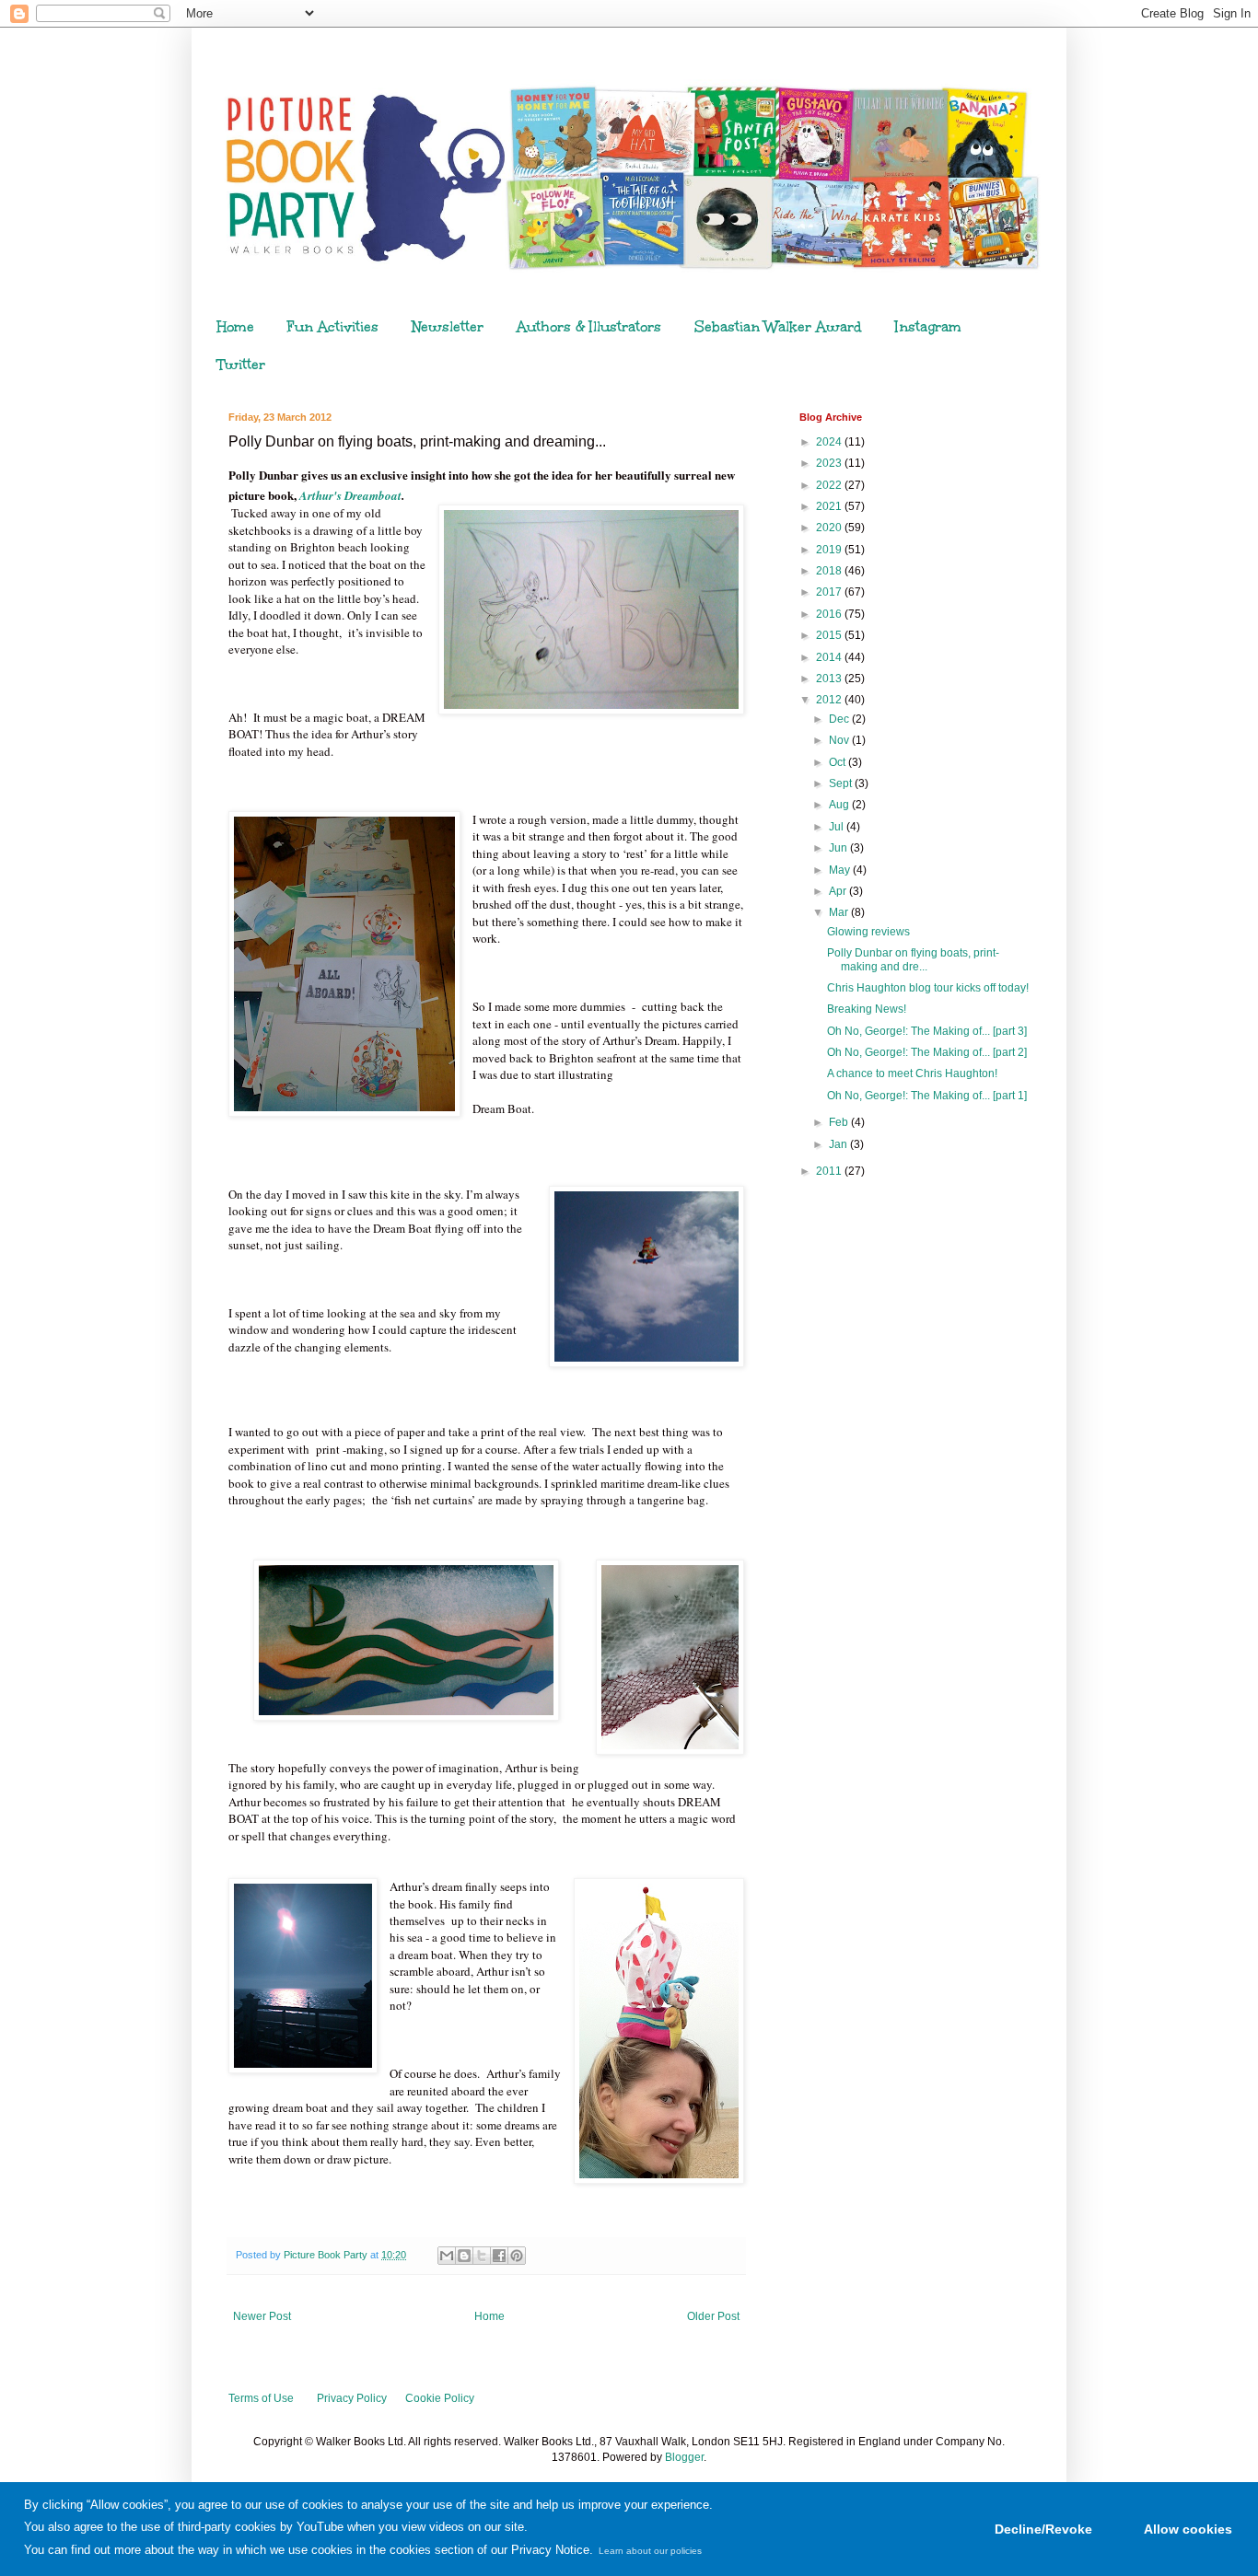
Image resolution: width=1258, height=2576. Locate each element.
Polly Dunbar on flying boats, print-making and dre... (913, 959)
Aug (840, 805)
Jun (839, 848)
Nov (840, 740)
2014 (830, 657)
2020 (830, 528)
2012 (830, 700)
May (841, 870)
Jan (839, 1144)
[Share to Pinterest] (517, 2256)
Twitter (241, 365)
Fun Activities (333, 327)
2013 (830, 679)
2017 (830, 592)
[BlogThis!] (464, 2256)
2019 (830, 550)
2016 (830, 614)
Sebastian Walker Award (778, 327)
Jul (838, 827)
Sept (842, 783)
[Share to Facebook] (499, 2256)
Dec (840, 719)
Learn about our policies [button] (650, 2551)
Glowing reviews (868, 932)
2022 (830, 485)
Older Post (713, 2316)
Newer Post (262, 2316)
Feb (840, 1122)
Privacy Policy (352, 2398)
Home (235, 327)
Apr (839, 891)
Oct (839, 762)
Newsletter (448, 327)
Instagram (928, 327)
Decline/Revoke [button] (1043, 2529)
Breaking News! (867, 1009)
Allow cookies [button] (1188, 2529)
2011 (830, 1171)
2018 (830, 571)
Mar (840, 912)
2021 (830, 506)
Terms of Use (261, 2398)
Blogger (684, 2457)
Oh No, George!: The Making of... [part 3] (927, 1031)
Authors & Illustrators (589, 327)
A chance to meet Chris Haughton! (912, 1073)
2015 (830, 635)
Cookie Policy (440, 2398)
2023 (830, 463)
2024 (830, 442)
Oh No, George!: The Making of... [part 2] (927, 1052)
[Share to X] (482, 2256)
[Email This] (447, 2256)
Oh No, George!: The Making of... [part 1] (927, 1096)
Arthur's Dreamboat (350, 495)
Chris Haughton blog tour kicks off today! (928, 988)
